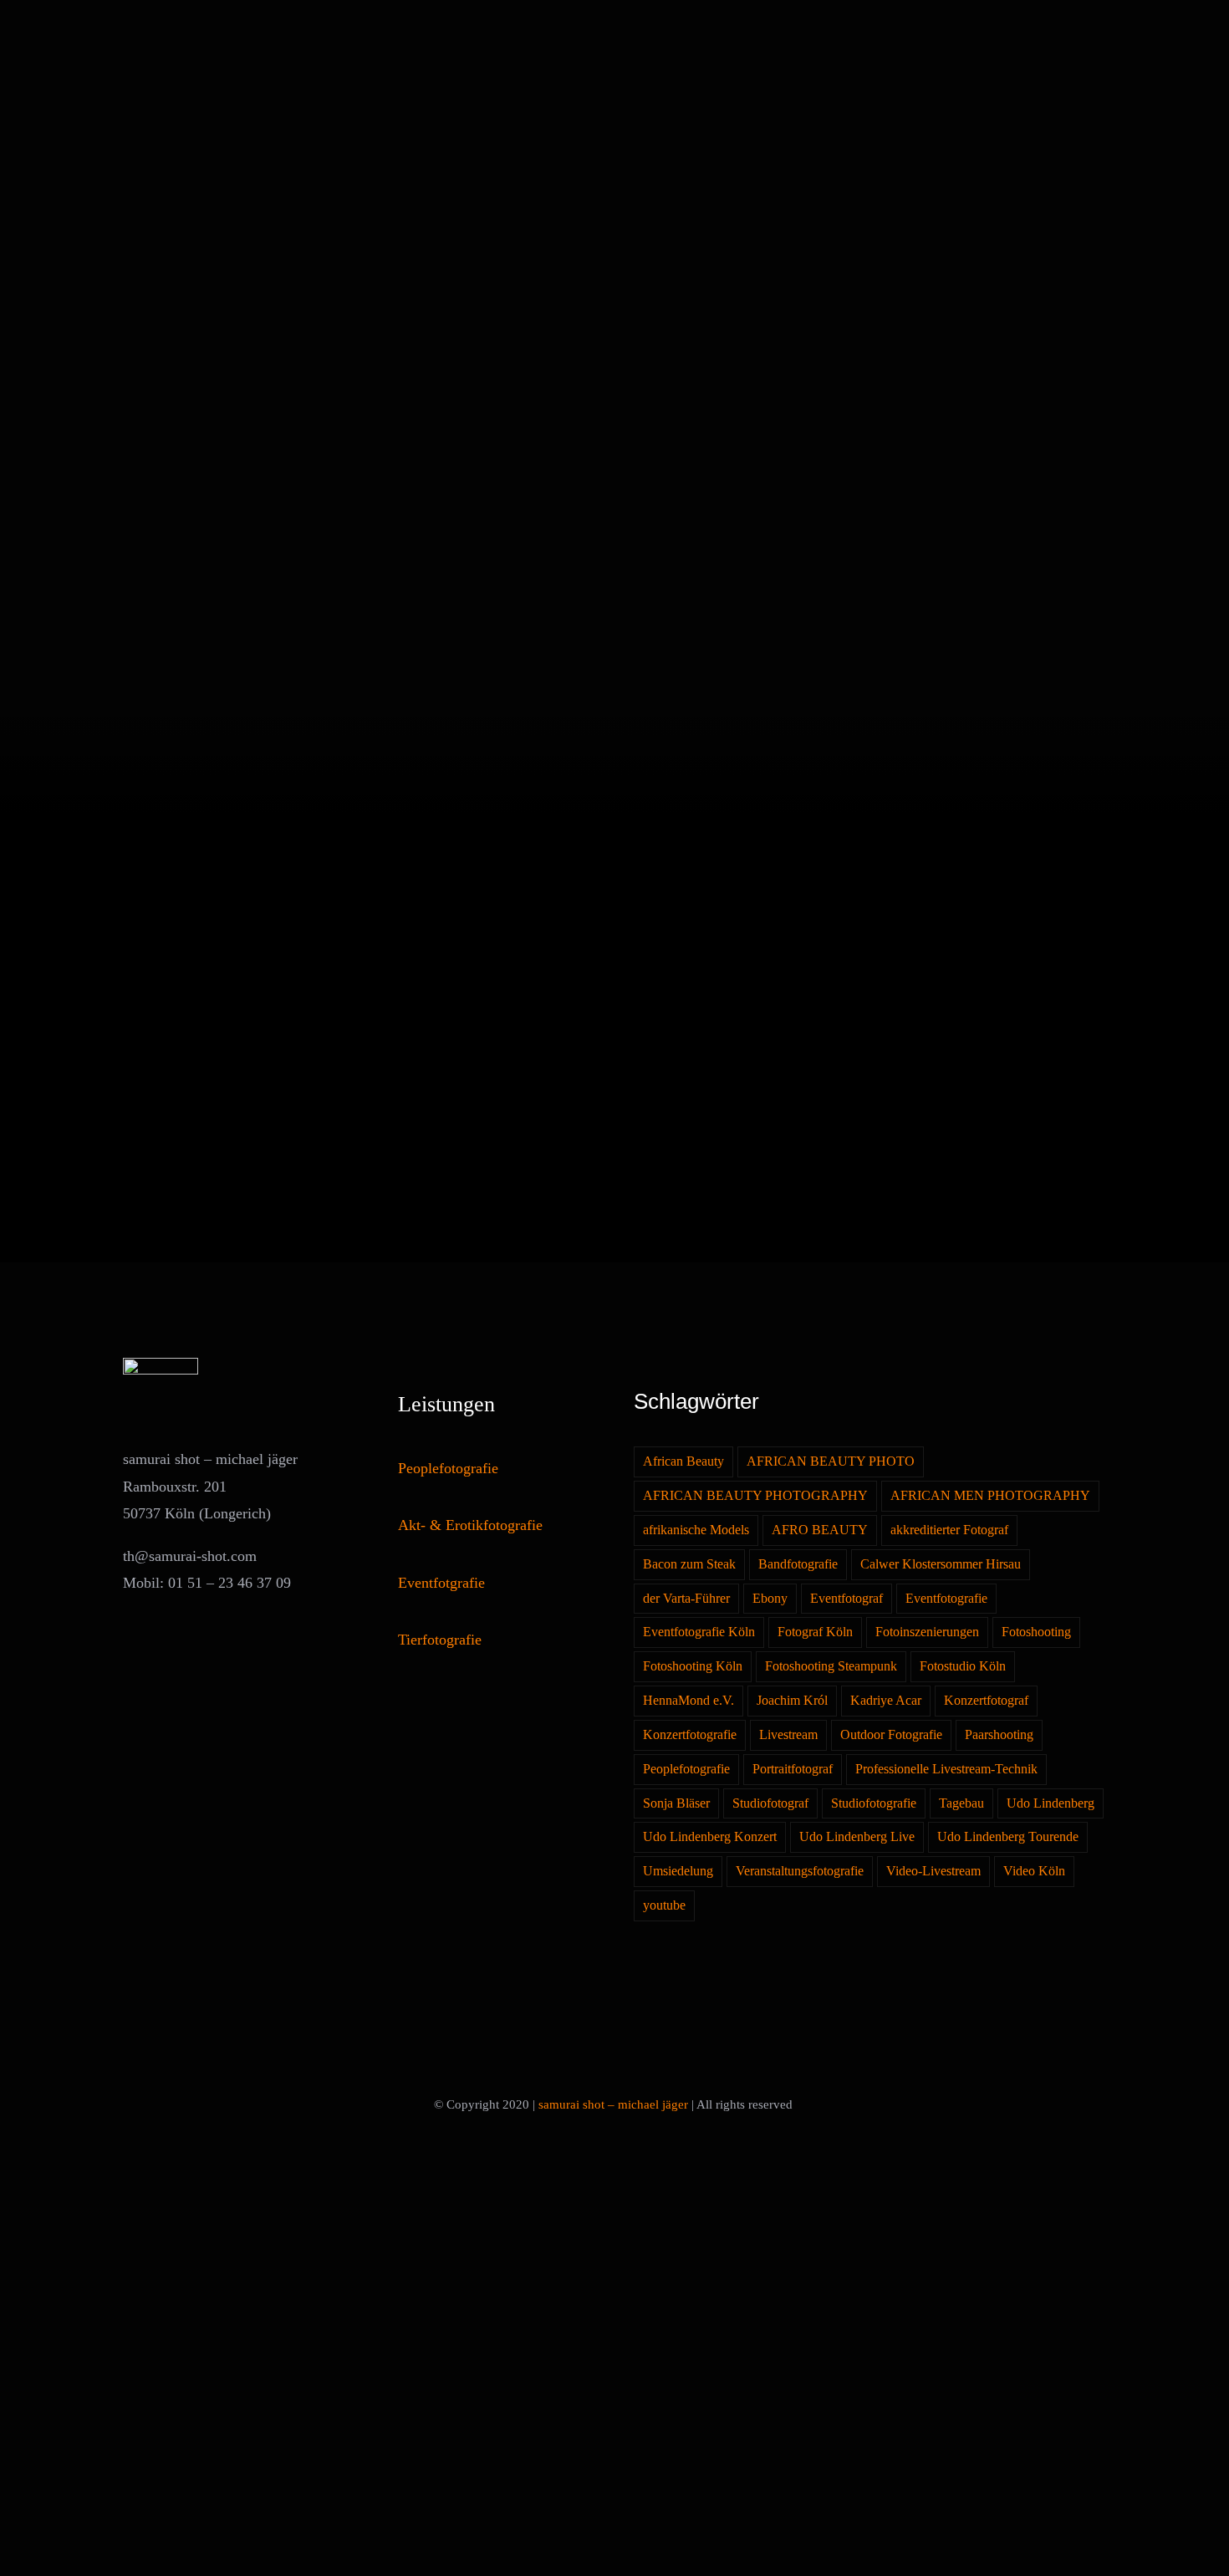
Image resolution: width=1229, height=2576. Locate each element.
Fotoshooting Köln (693, 1666)
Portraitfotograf (793, 1769)
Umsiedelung (678, 1871)
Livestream (788, 1735)
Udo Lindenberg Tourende (1008, 1837)
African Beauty (683, 1461)
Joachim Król (792, 1701)
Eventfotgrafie (441, 1583)
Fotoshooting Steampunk (831, 1666)
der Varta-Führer (686, 1599)
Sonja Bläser (676, 1803)
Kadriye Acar (886, 1701)
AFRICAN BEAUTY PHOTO (831, 1461)
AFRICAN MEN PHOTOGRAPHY (990, 1496)
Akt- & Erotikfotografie (470, 1525)
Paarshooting (999, 1735)
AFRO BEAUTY (820, 1530)
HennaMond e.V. (688, 1701)
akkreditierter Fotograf (949, 1530)
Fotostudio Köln (963, 1666)
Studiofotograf (770, 1803)
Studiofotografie (874, 1803)
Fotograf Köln (815, 1632)
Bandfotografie (798, 1564)
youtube (664, 1905)
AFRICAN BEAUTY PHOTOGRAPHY (755, 1496)
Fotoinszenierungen (927, 1632)
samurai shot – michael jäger (613, 2104)
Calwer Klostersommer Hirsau (941, 1564)
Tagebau (961, 1803)
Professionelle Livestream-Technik (946, 1769)
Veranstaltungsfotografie (800, 1871)
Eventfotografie (946, 1599)
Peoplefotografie (448, 1468)
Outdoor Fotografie (891, 1735)
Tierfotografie (440, 1640)
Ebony (770, 1599)
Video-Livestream (933, 1871)
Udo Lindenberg (1051, 1803)
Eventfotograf (847, 1599)
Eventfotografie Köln (699, 1632)
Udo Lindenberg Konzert (710, 1837)
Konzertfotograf (986, 1701)
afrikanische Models (696, 1530)
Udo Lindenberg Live (857, 1837)
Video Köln (1034, 1871)
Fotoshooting (1036, 1632)
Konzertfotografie (690, 1735)
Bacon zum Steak (689, 1564)
